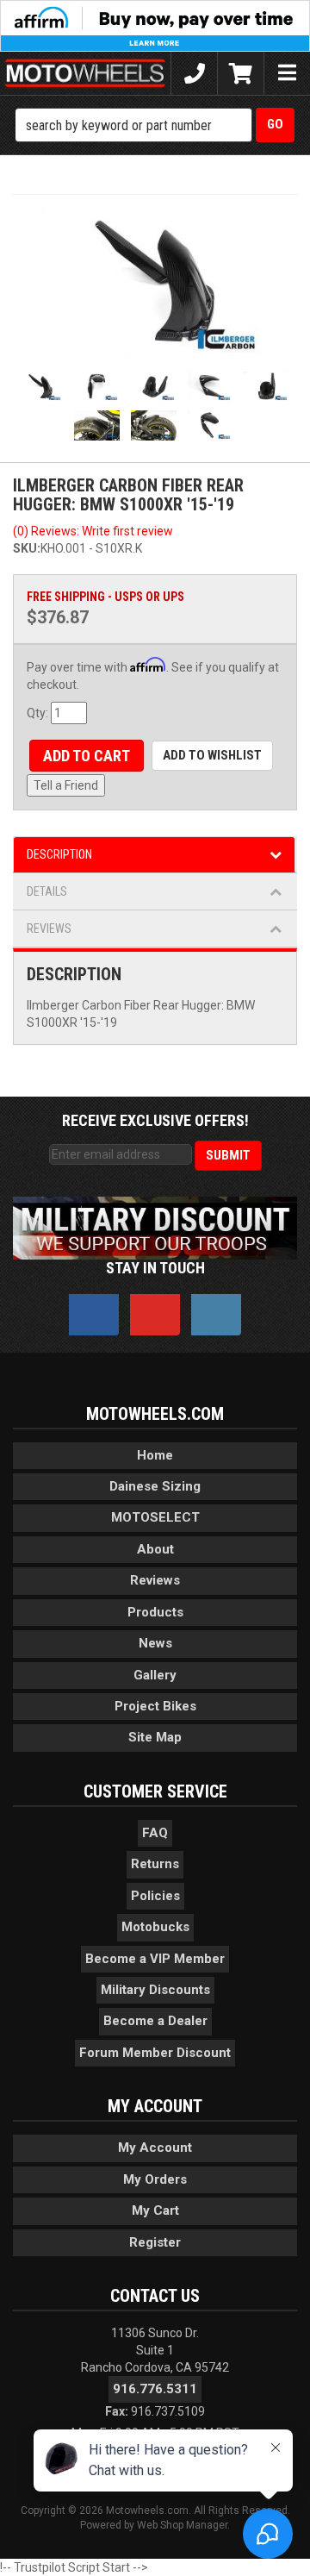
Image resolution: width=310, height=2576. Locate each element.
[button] (155, 125)
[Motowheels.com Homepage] (85, 73)
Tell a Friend (66, 785)
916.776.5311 (155, 2389)
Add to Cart (87, 756)
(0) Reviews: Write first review (93, 531)
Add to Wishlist (212, 755)
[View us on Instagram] (216, 1315)
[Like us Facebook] (94, 1315)
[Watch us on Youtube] (155, 1315)
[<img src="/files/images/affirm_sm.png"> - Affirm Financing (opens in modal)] (155, 25)
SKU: (27, 548)
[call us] (194, 73)
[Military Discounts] (155, 1227)
